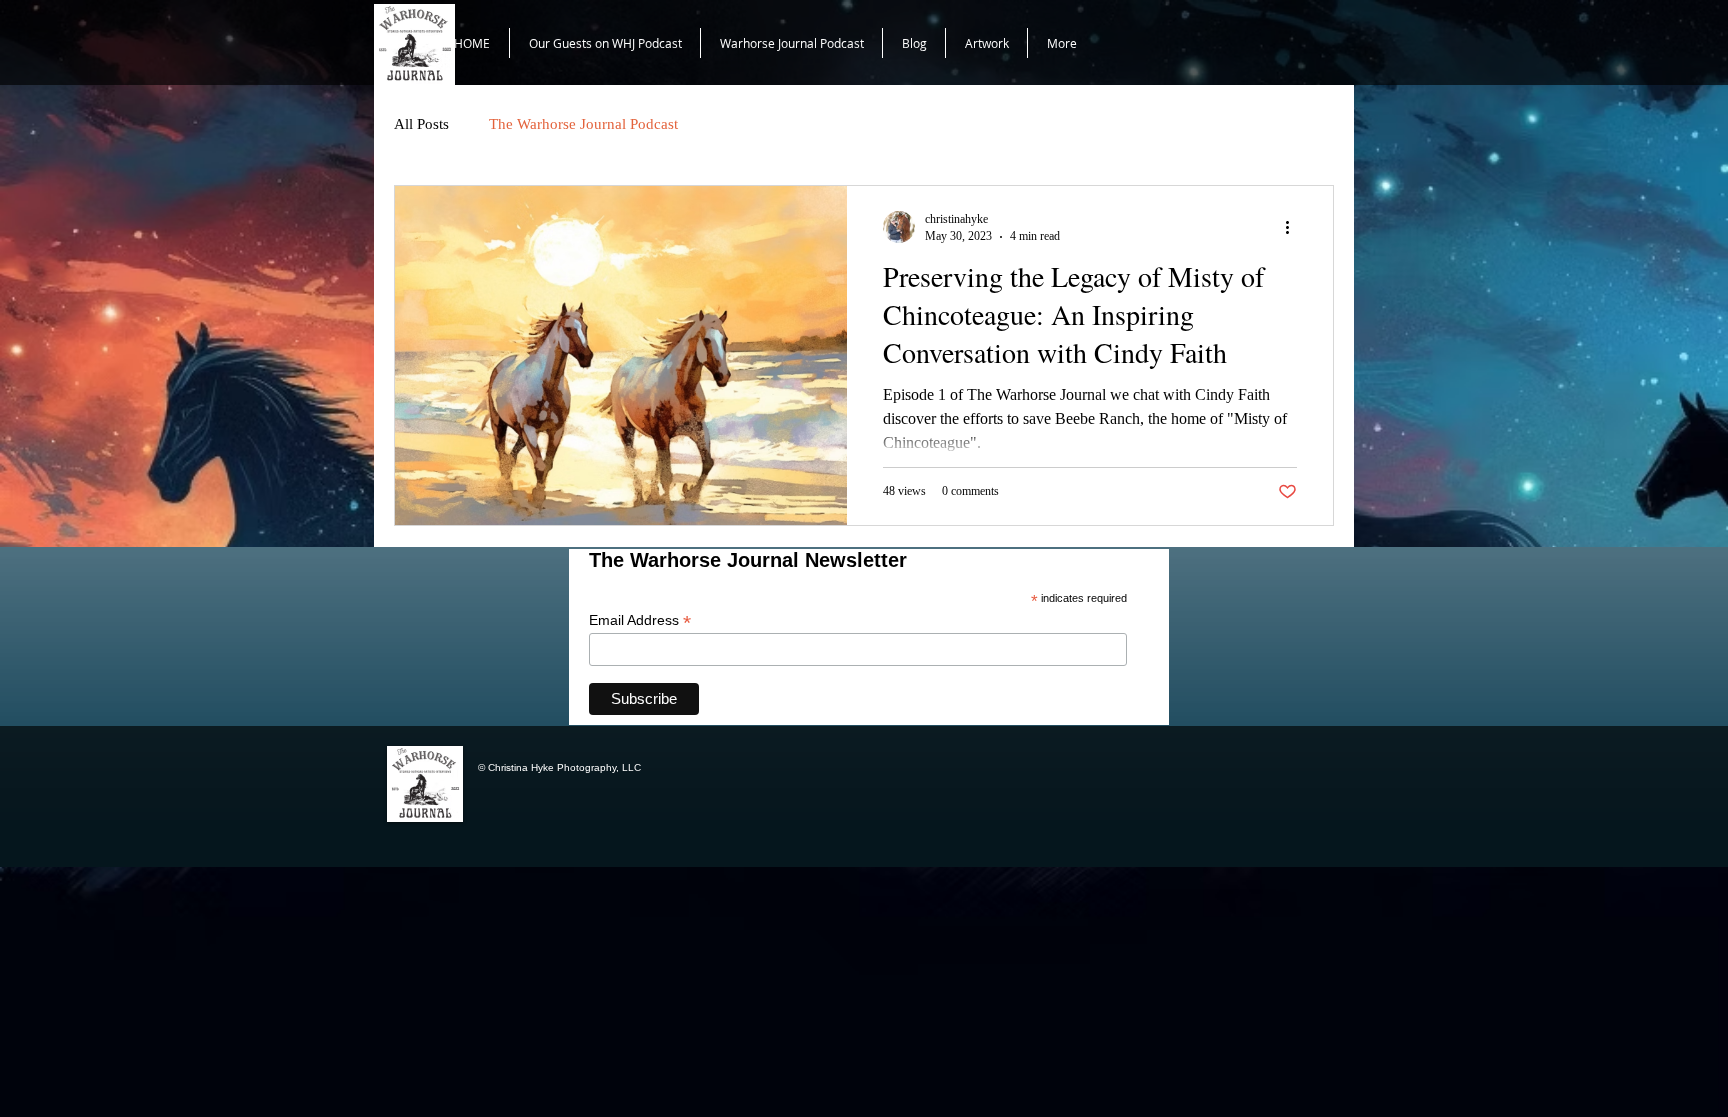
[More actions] (1294, 227)
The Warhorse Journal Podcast (583, 124)
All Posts (421, 124)
